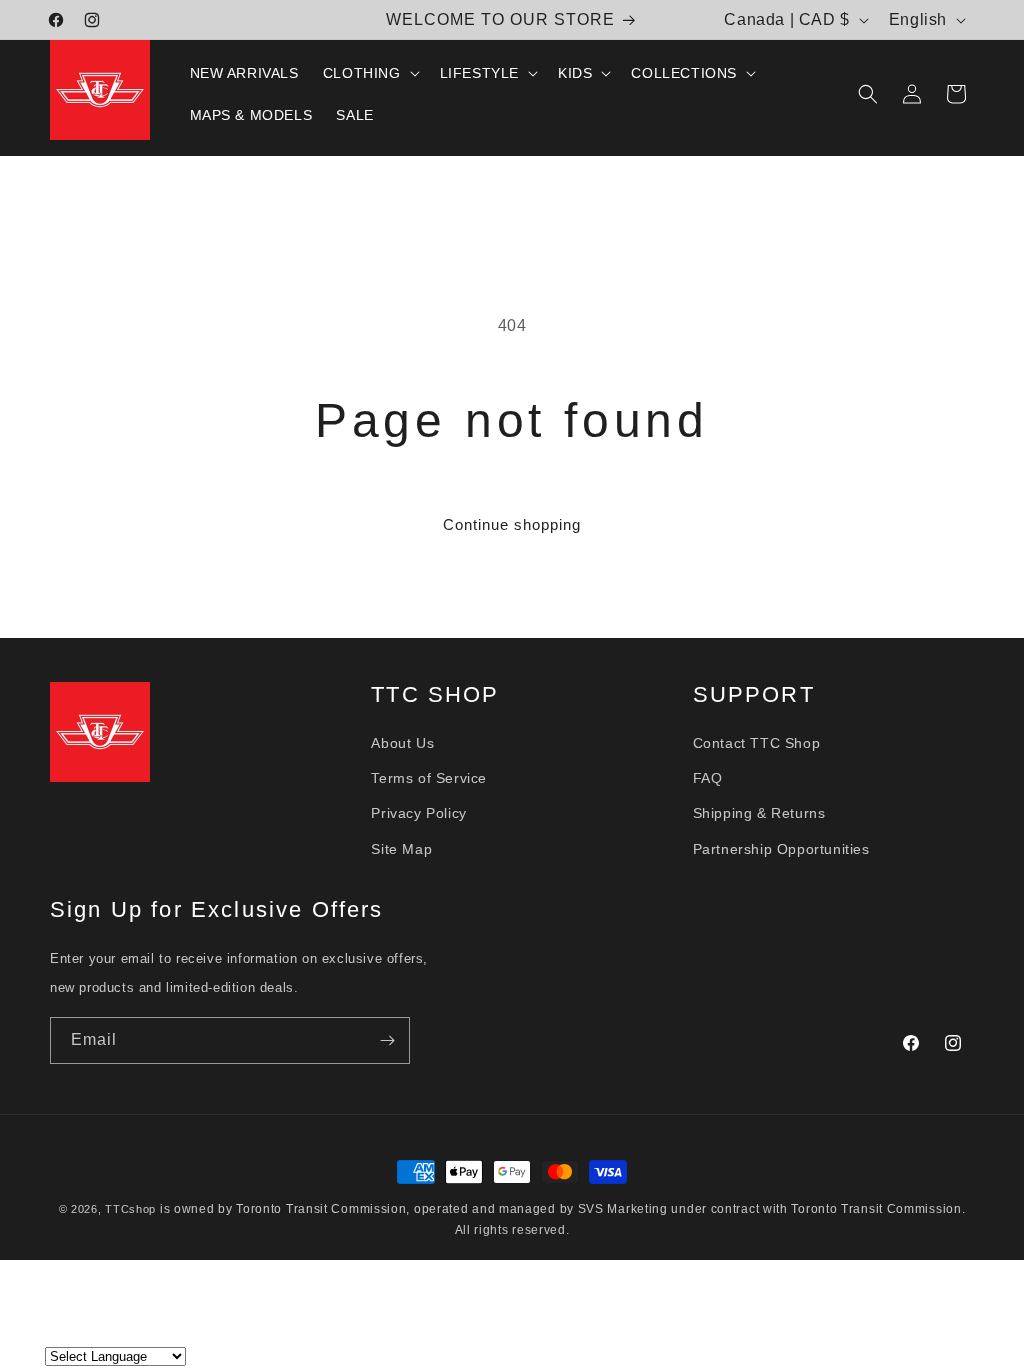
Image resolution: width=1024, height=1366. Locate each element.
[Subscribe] (387, 1040)
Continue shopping (512, 524)
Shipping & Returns (759, 813)
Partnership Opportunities (781, 849)
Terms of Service (429, 778)
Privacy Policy (418, 813)
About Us (402, 743)
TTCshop (130, 1209)
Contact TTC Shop (757, 743)
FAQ (708, 778)
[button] (369, 73)
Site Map (401, 849)
